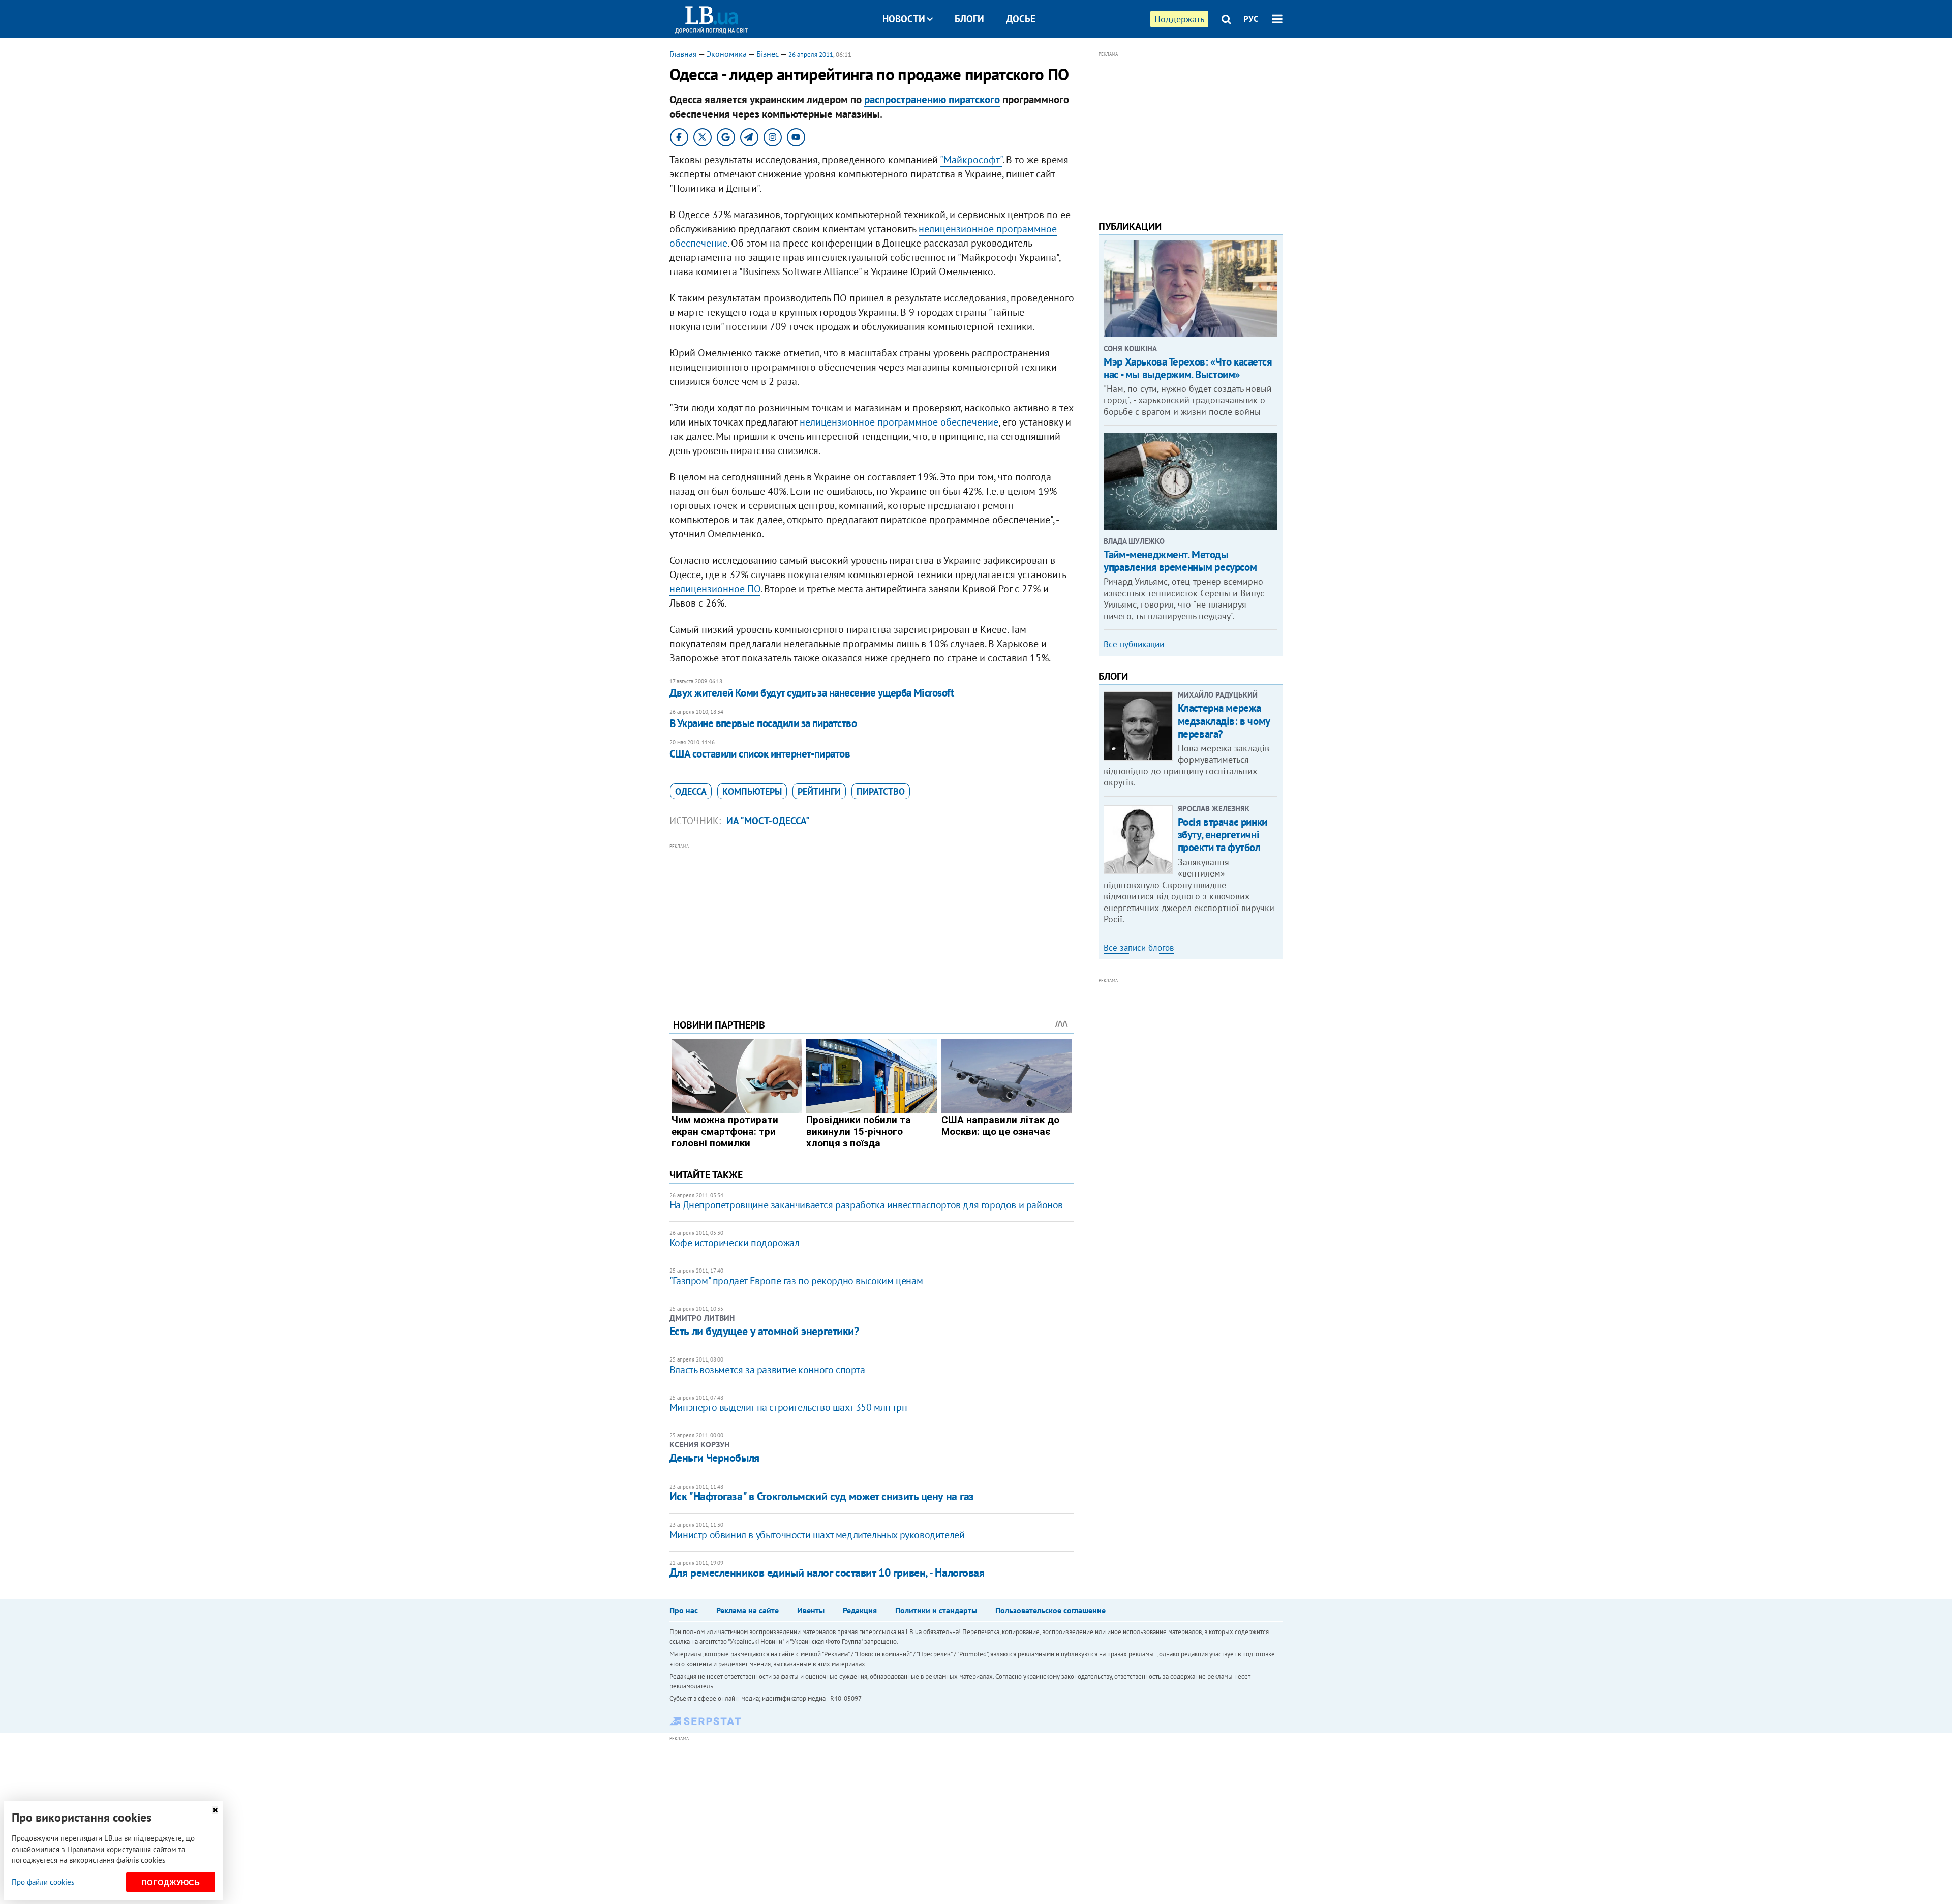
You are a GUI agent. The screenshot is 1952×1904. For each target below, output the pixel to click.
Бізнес (768, 54)
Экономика (727, 54)
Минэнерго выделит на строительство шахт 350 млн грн (788, 1407)
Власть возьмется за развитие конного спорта (767, 1370)
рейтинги (819, 791)
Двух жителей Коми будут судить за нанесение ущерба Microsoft (812, 693)
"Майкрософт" (971, 160)
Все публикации (1134, 644)
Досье (1021, 19)
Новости (904, 19)
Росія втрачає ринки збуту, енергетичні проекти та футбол (1223, 835)
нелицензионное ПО (715, 589)
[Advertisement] (872, 923)
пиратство (881, 791)
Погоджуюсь (171, 1882)
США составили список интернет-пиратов (760, 754)
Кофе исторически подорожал (735, 1243)
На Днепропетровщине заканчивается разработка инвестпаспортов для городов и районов (866, 1205)
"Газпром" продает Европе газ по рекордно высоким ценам (796, 1281)
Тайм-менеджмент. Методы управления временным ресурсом (1180, 561)
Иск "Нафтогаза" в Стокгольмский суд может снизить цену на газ (822, 1496)
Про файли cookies (43, 1882)
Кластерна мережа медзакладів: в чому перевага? (1224, 721)
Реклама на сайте (748, 1610)
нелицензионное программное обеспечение (899, 422)
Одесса (691, 791)
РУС (1251, 19)
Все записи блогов (1139, 948)
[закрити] (215, 1810)
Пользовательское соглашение (1050, 1610)
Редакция (860, 1610)
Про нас (684, 1610)
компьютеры (752, 791)
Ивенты (811, 1610)
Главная (683, 54)
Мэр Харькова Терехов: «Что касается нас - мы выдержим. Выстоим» (1188, 368)
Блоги (969, 19)
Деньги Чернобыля (714, 1458)
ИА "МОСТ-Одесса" (768, 821)
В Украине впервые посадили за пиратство (763, 723)
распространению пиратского (932, 99)
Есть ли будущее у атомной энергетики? (764, 1331)
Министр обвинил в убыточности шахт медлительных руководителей (817, 1535)
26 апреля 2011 (811, 55)
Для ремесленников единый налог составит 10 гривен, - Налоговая (827, 1573)
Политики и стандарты (936, 1610)
